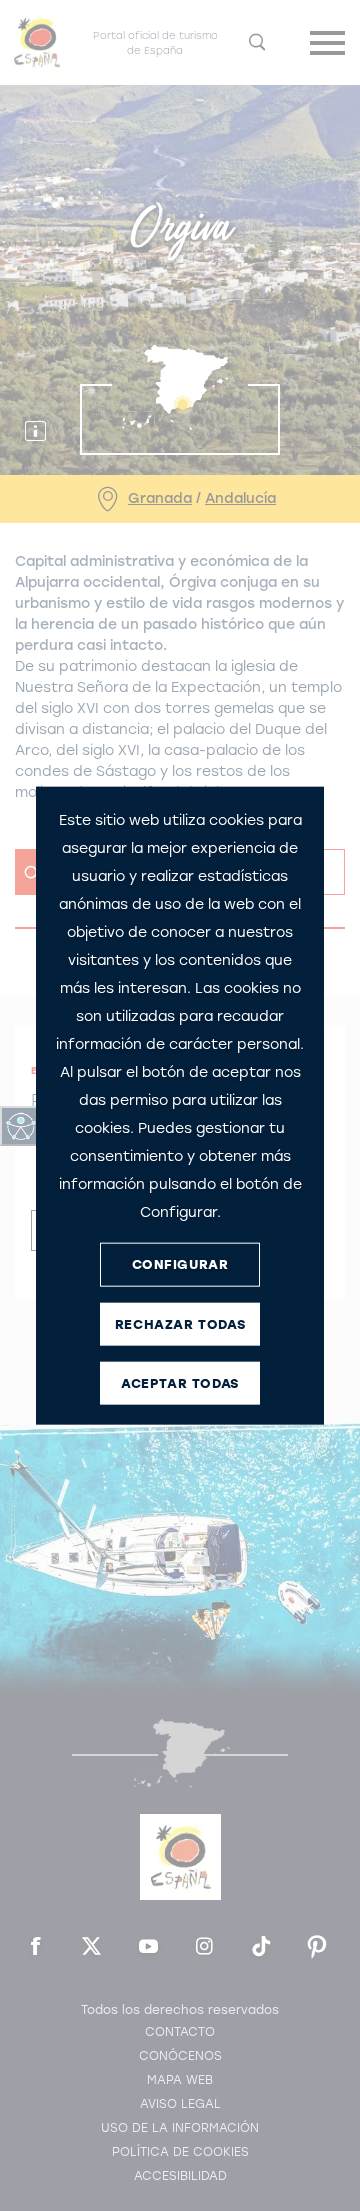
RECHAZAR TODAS (180, 1324)
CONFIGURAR (180, 1264)
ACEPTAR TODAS (180, 1383)
